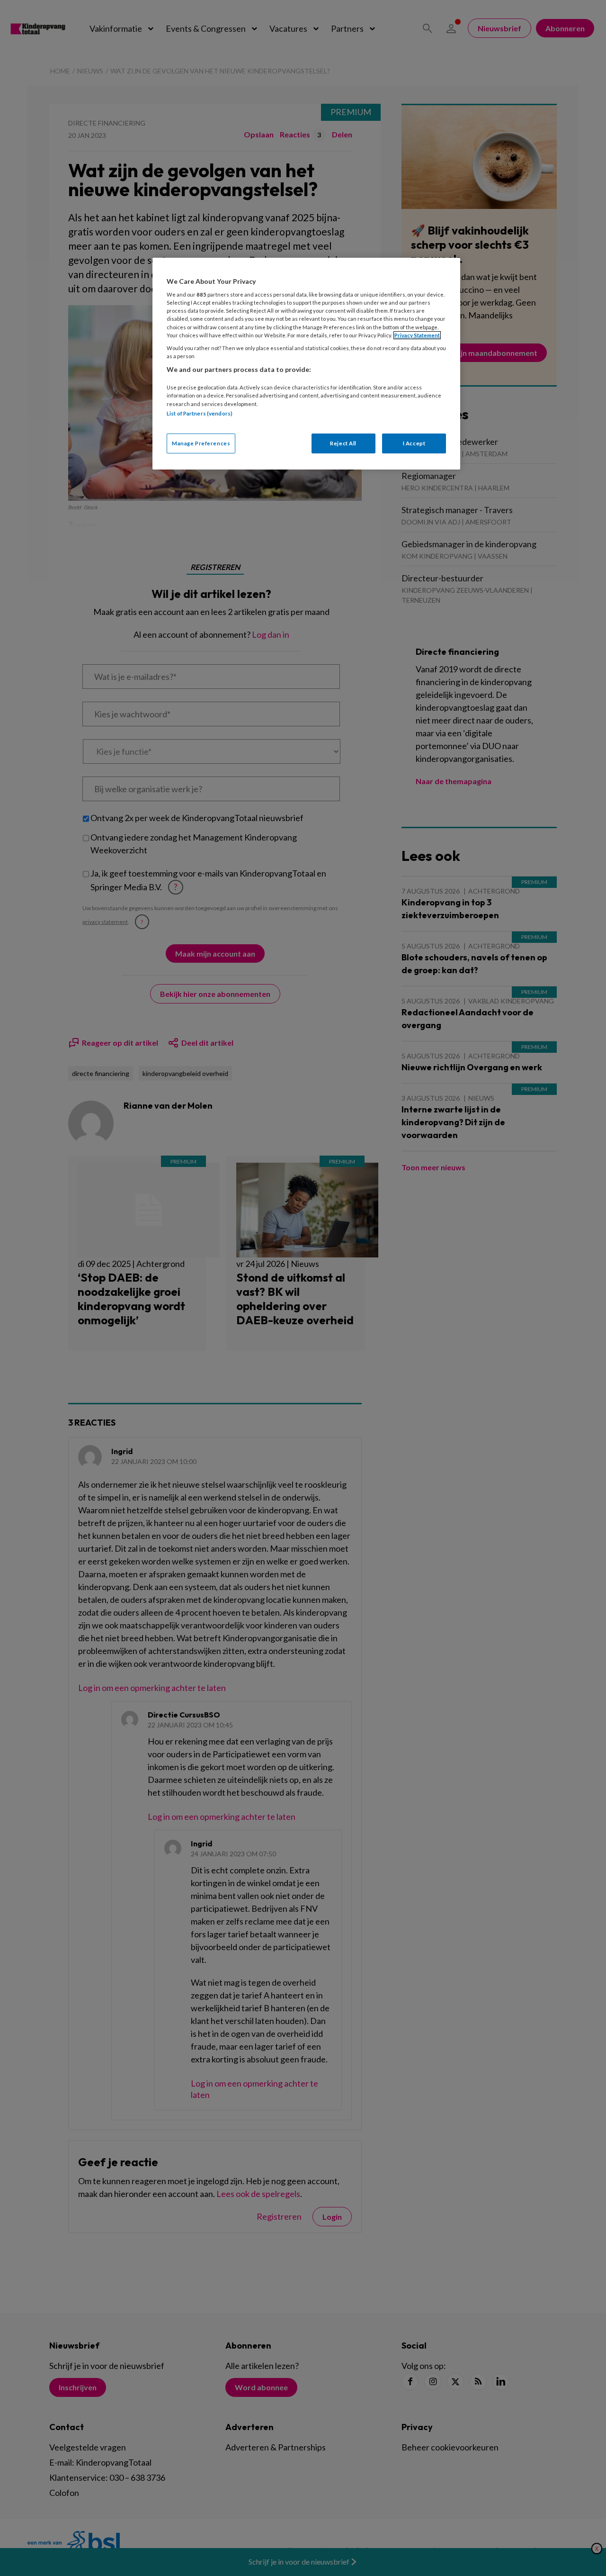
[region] (306, 364)
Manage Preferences (201, 443)
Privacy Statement (417, 335)
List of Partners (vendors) (200, 413)
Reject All (343, 443)
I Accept (414, 443)
